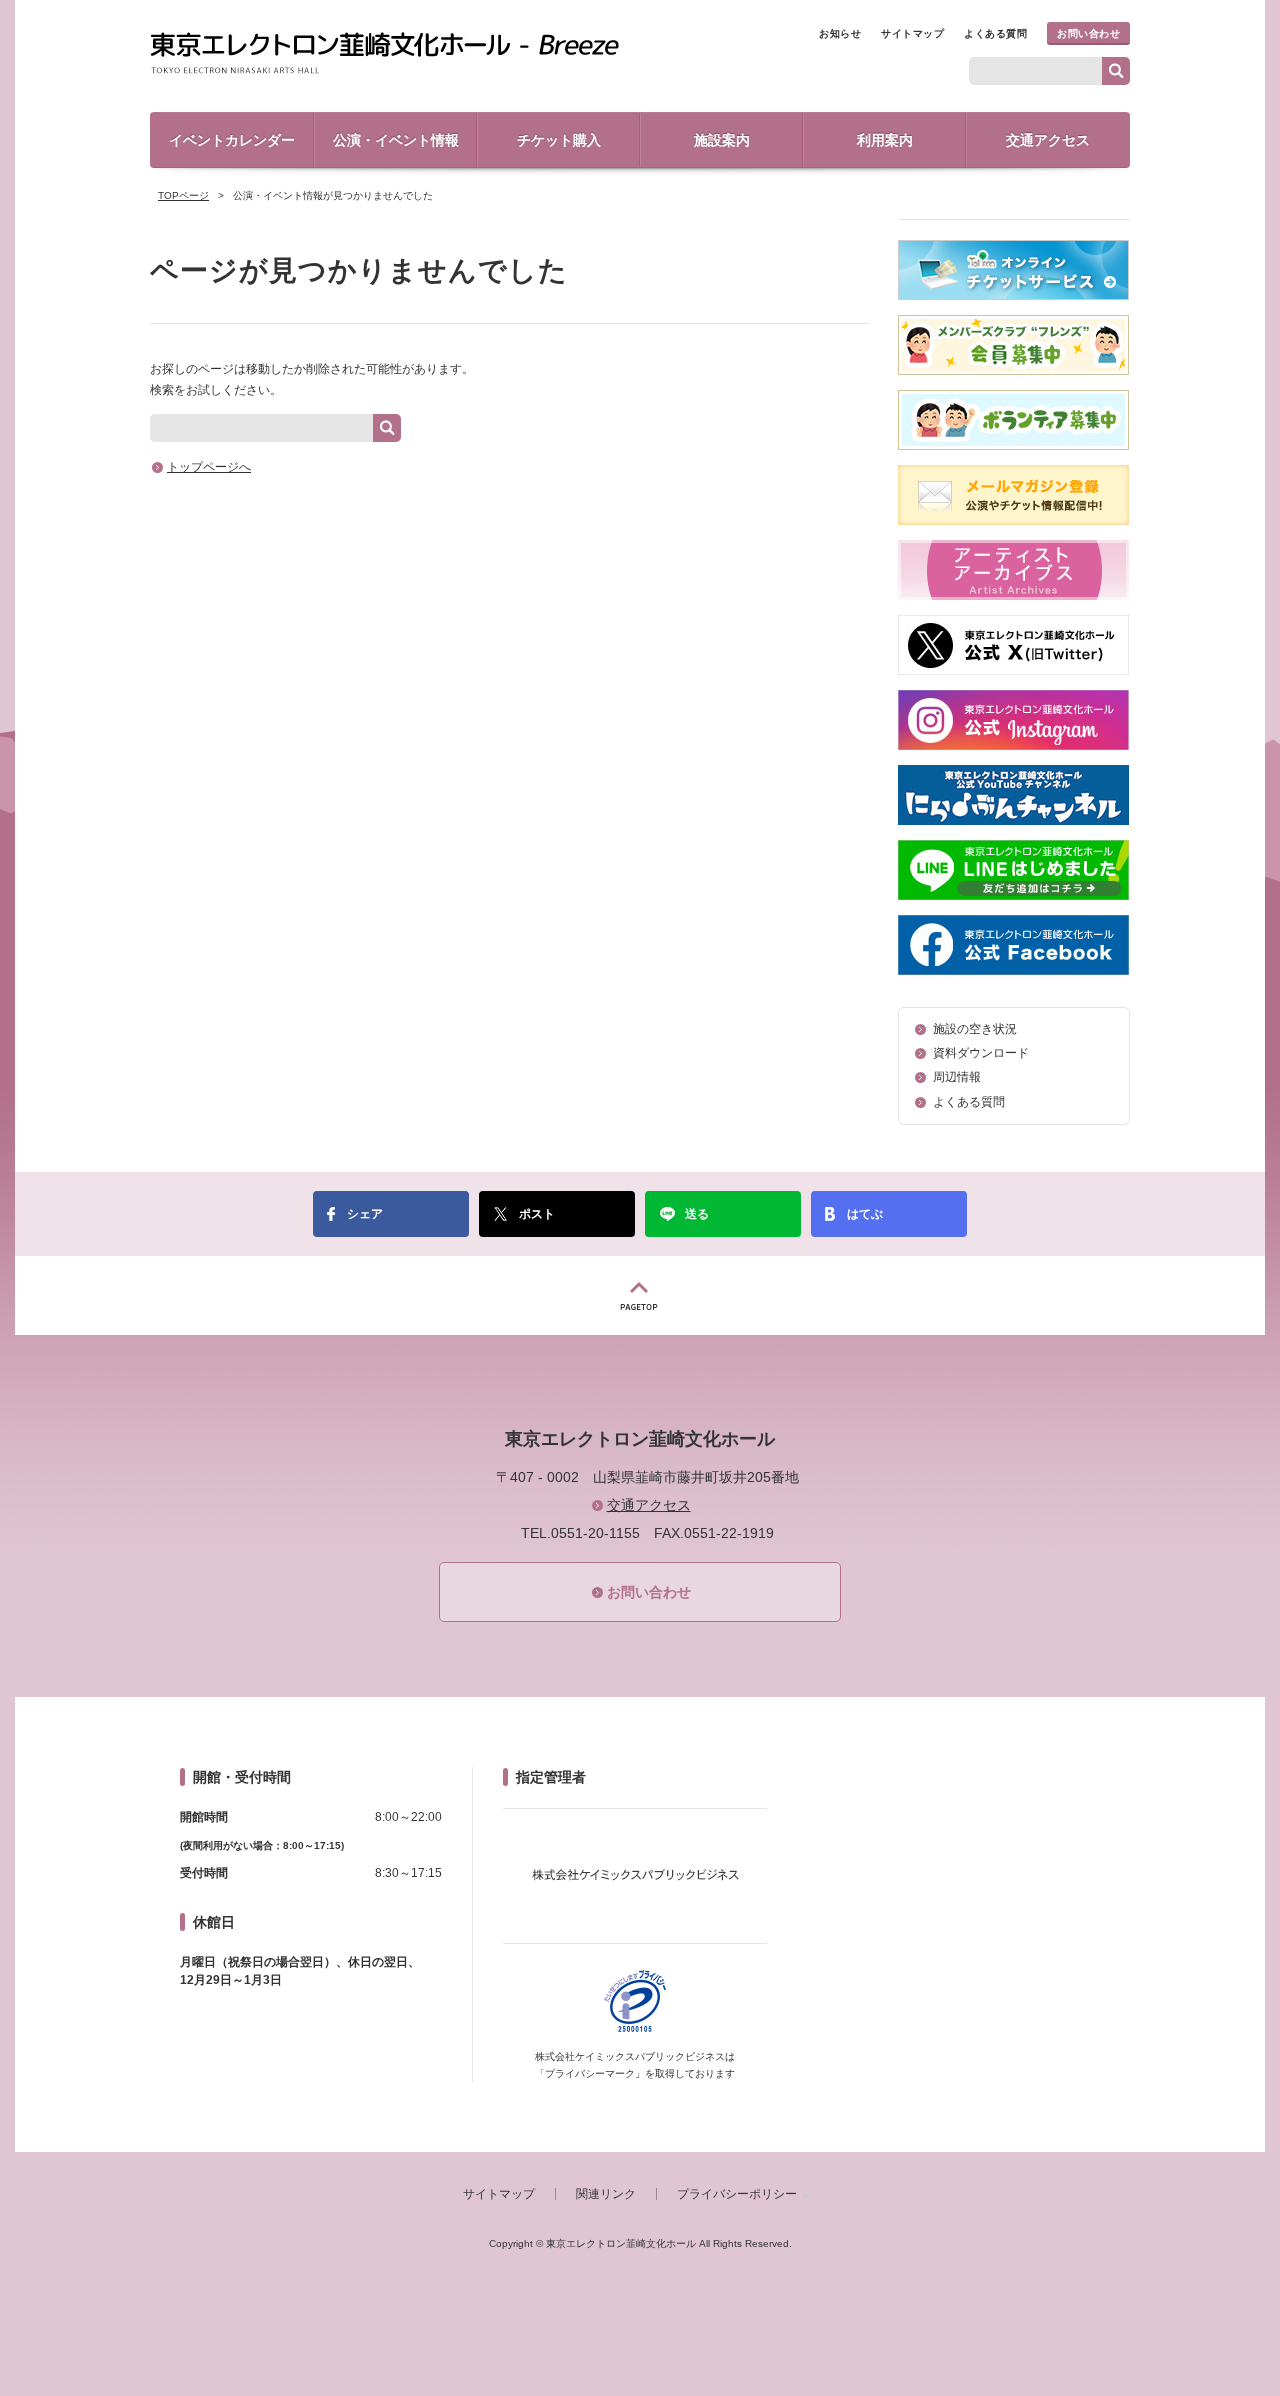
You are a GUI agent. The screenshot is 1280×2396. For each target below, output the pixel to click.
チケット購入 (559, 140)
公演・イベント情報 (396, 140)
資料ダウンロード (981, 1053)
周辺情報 (957, 1077)
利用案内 (885, 140)
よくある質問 (995, 33)
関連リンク (606, 2194)
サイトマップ (912, 33)
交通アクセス (1048, 140)
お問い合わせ (1088, 33)
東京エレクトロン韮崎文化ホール (384, 54)
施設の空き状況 (975, 1029)
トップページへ (209, 467)
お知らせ (840, 33)
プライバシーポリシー (737, 2194)
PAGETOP (640, 1295)
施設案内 (722, 140)
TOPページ (183, 195)
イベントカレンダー (232, 140)
